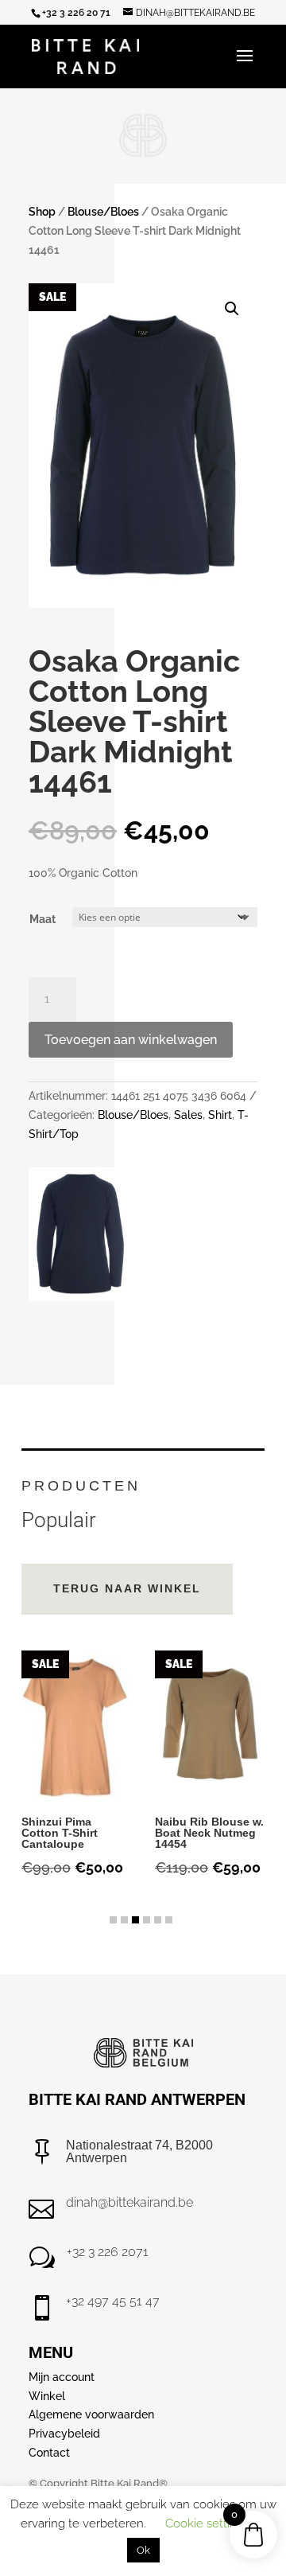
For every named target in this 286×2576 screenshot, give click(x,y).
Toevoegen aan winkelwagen (131, 1040)
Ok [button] (143, 2550)
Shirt (220, 1115)
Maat (43, 919)
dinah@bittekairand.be (129, 2202)
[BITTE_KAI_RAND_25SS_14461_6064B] (80, 1297)
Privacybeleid (64, 2434)
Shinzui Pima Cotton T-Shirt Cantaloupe (60, 1833)
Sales (188, 1115)
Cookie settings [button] (207, 2523)
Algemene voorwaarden (91, 2414)
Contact (49, 2453)
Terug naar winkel (127, 1588)
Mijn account (62, 2377)
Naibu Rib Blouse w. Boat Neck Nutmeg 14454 (209, 1833)
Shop (42, 212)
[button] (232, 309)
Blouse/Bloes (103, 212)
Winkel (47, 2396)
